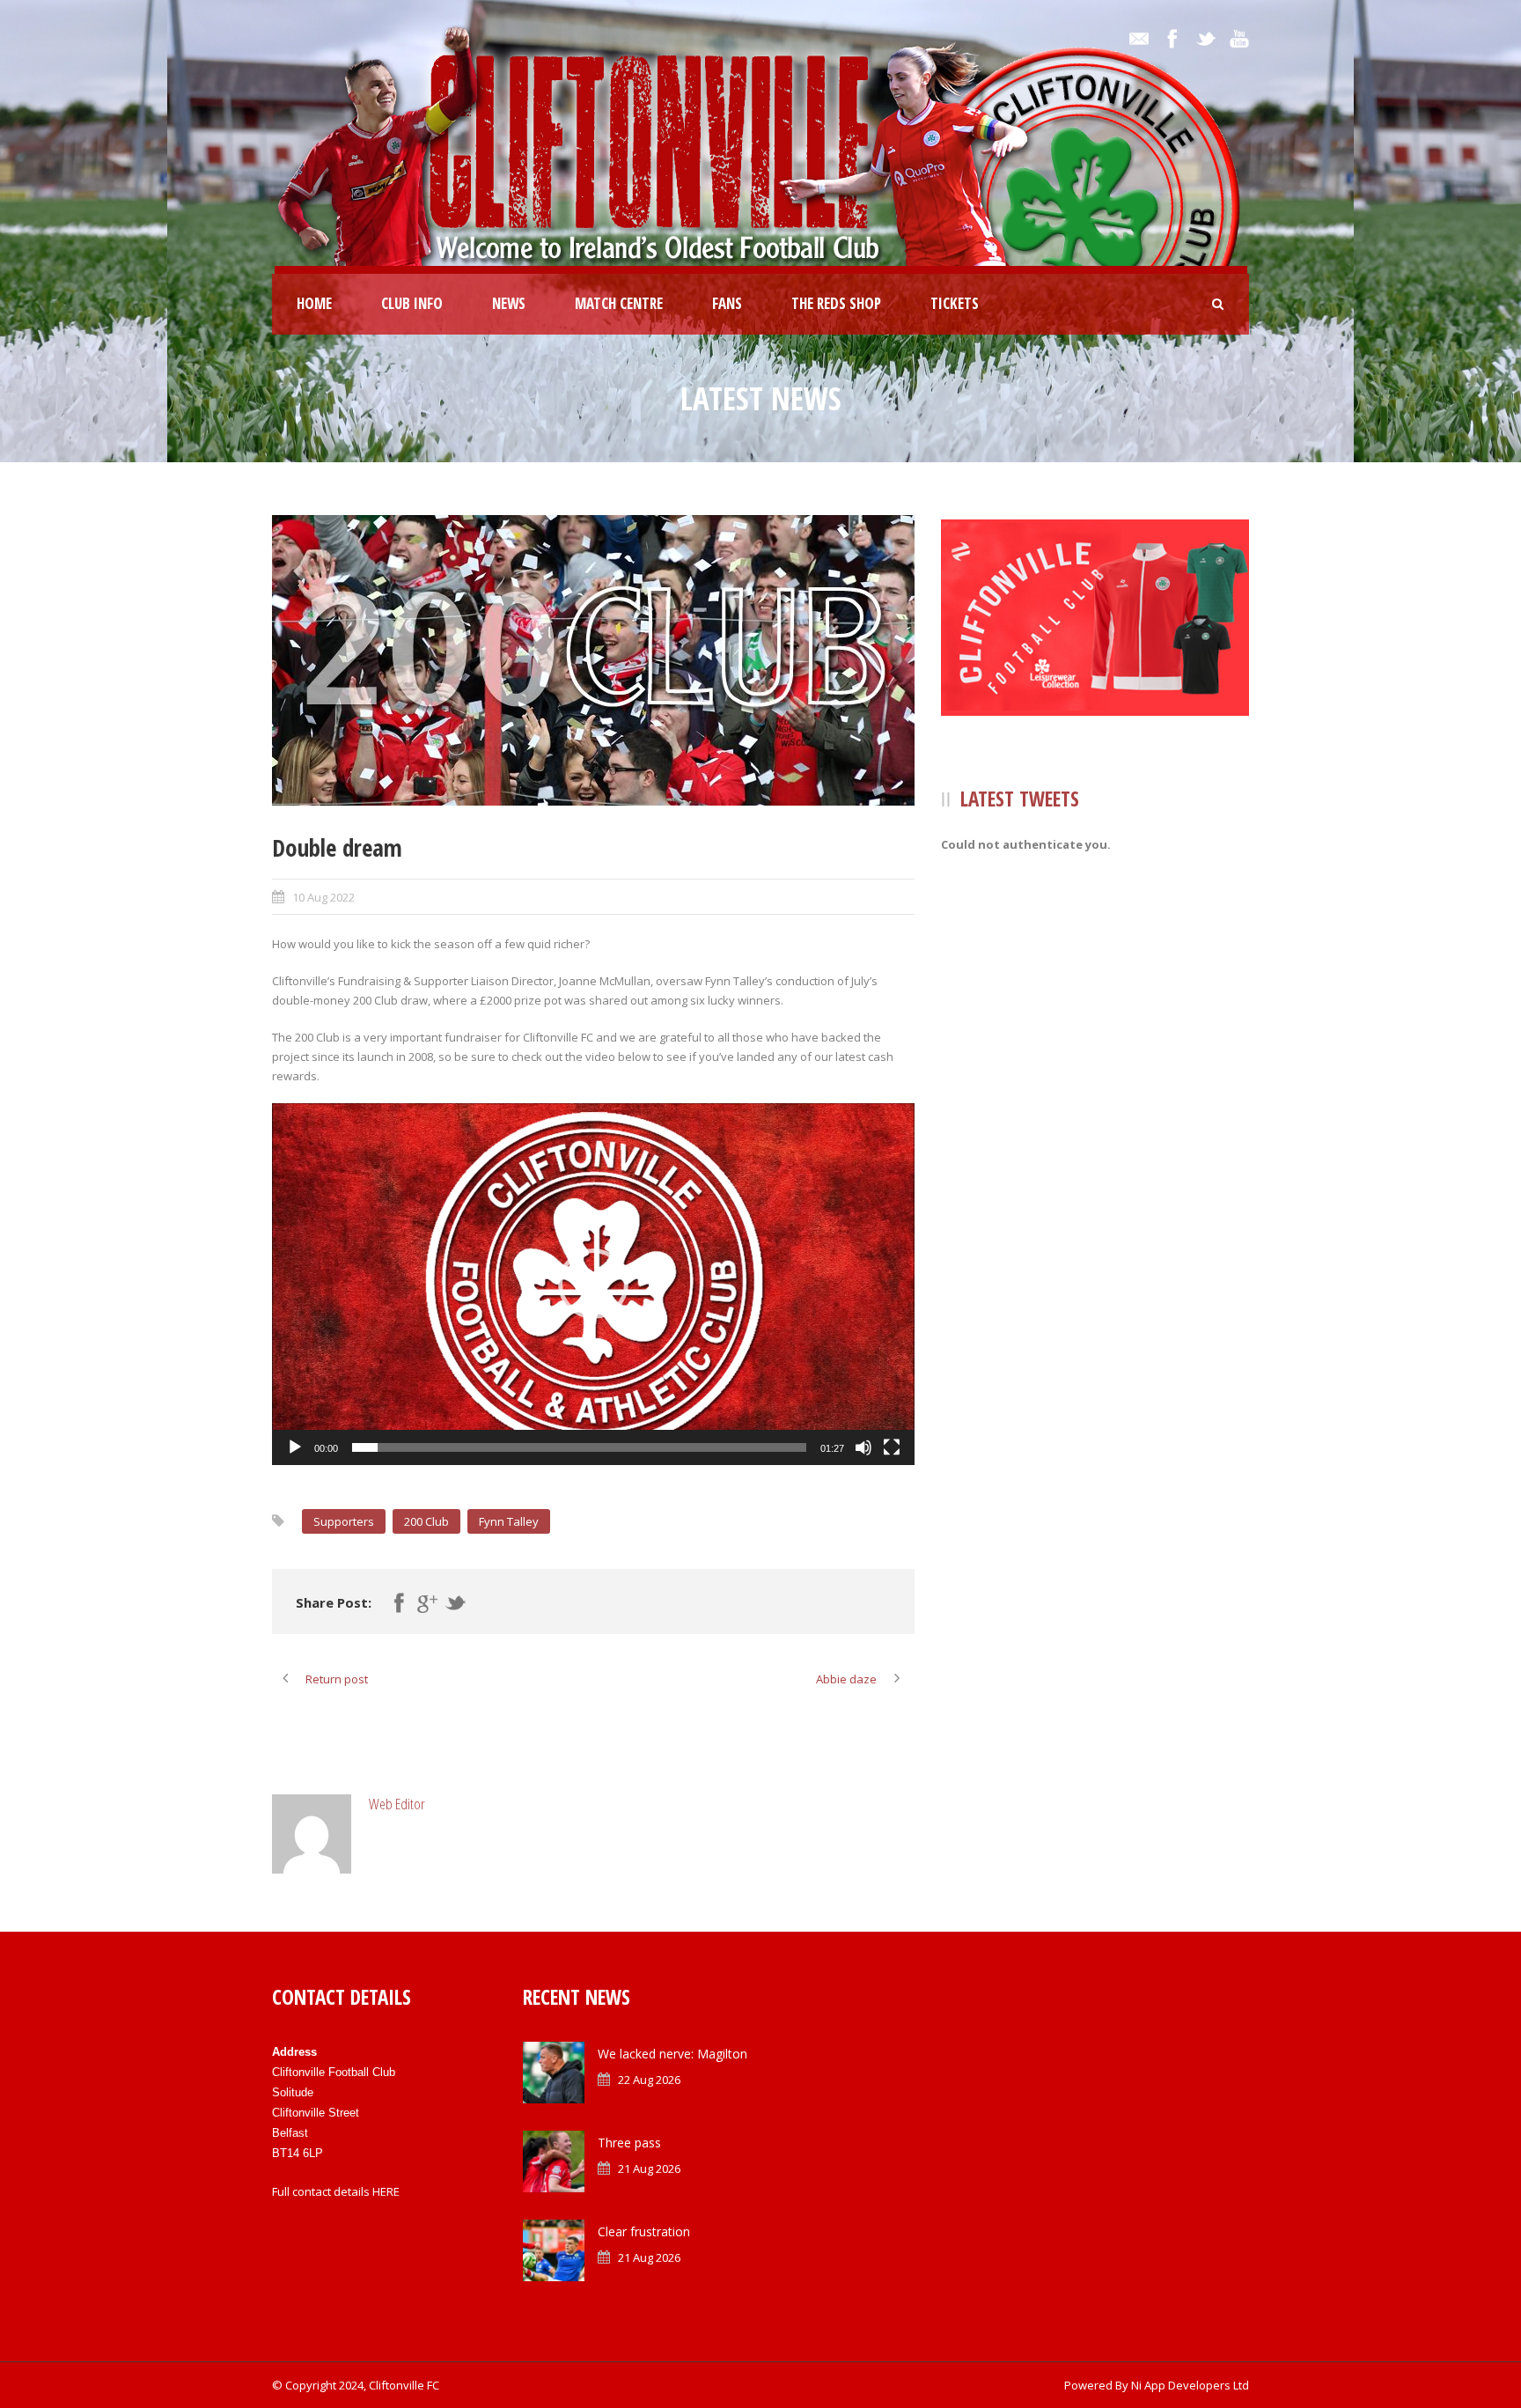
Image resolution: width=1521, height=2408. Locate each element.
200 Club (426, 1521)
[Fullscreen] (892, 1447)
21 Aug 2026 (649, 2169)
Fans (727, 303)
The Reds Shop (836, 303)
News (509, 303)
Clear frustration (644, 2231)
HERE (386, 2191)
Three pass (629, 2143)
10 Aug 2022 (323, 897)
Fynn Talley (509, 1521)
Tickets (955, 303)
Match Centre (619, 303)
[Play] (295, 1447)
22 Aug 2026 (649, 2080)
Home (314, 303)
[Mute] (863, 1447)
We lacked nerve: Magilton (672, 2054)
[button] (593, 1284)
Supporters (344, 1521)
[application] (593, 1284)
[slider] (579, 1447)
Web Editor (397, 1804)
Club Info (412, 303)
